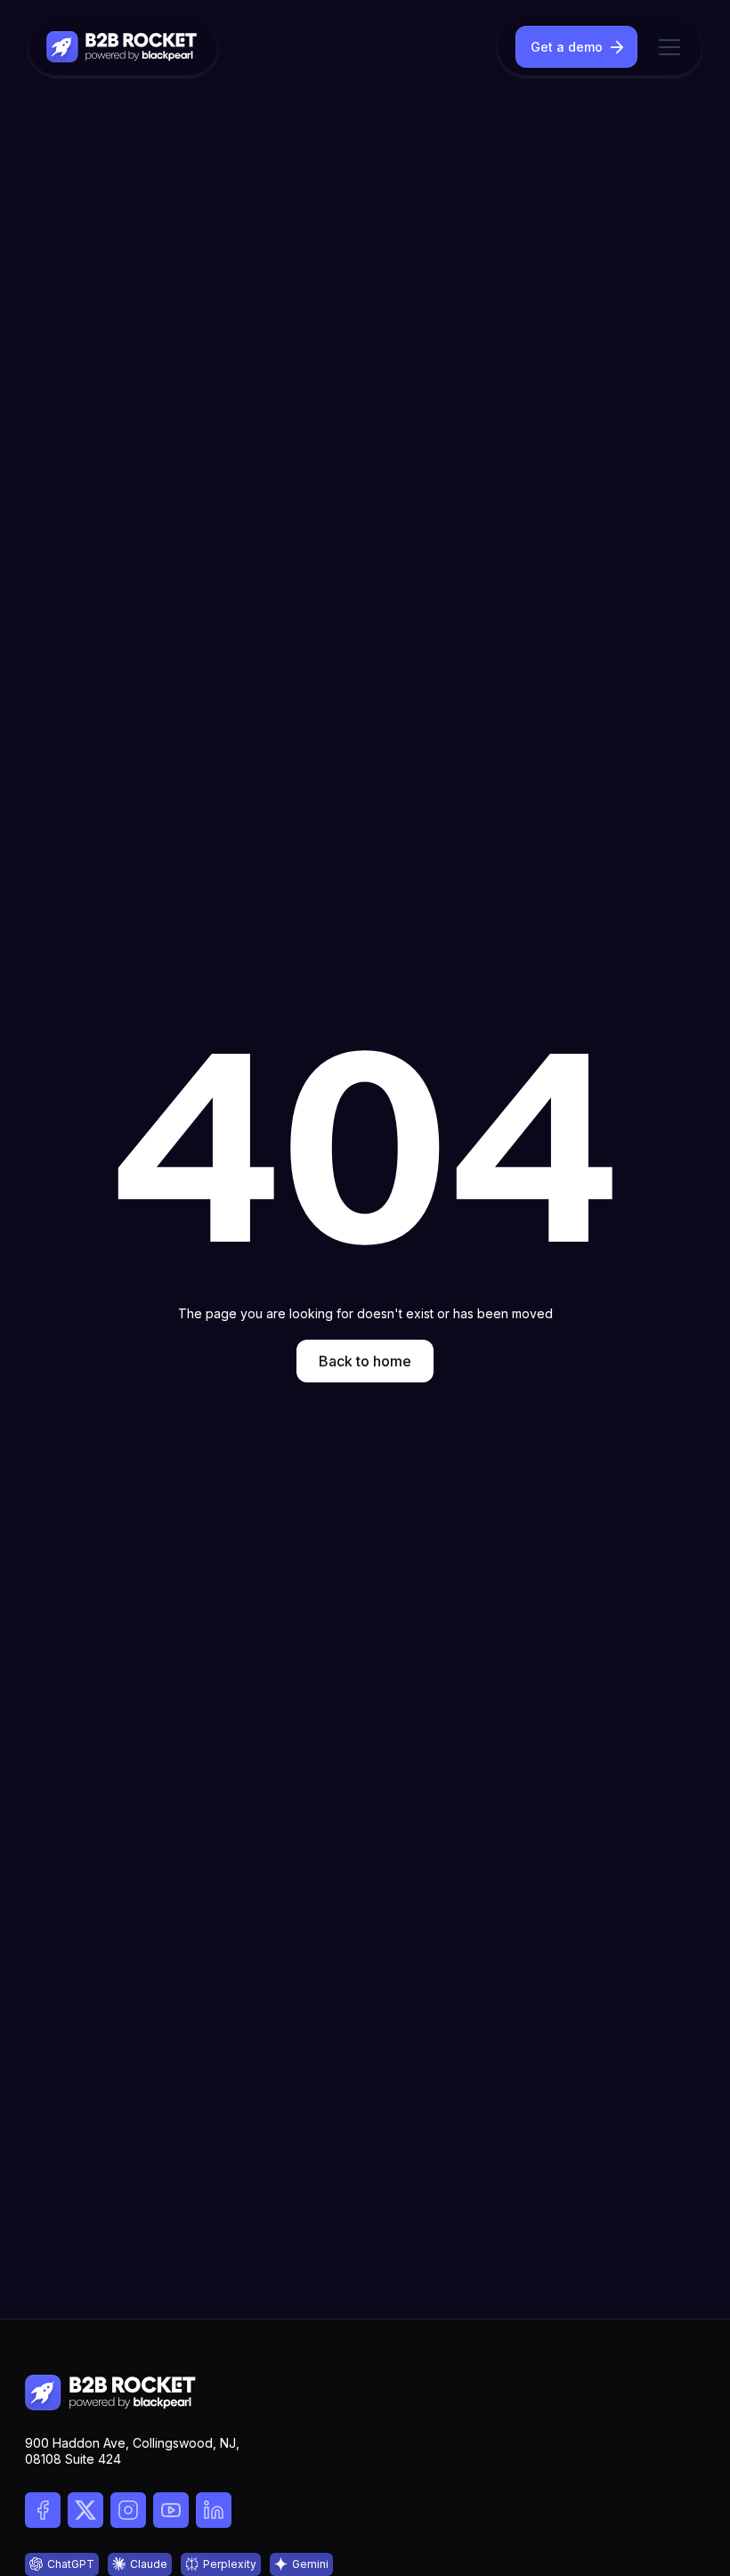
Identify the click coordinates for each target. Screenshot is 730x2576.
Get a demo (567, 47)
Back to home (365, 1361)
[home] (123, 47)
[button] (666, 47)
